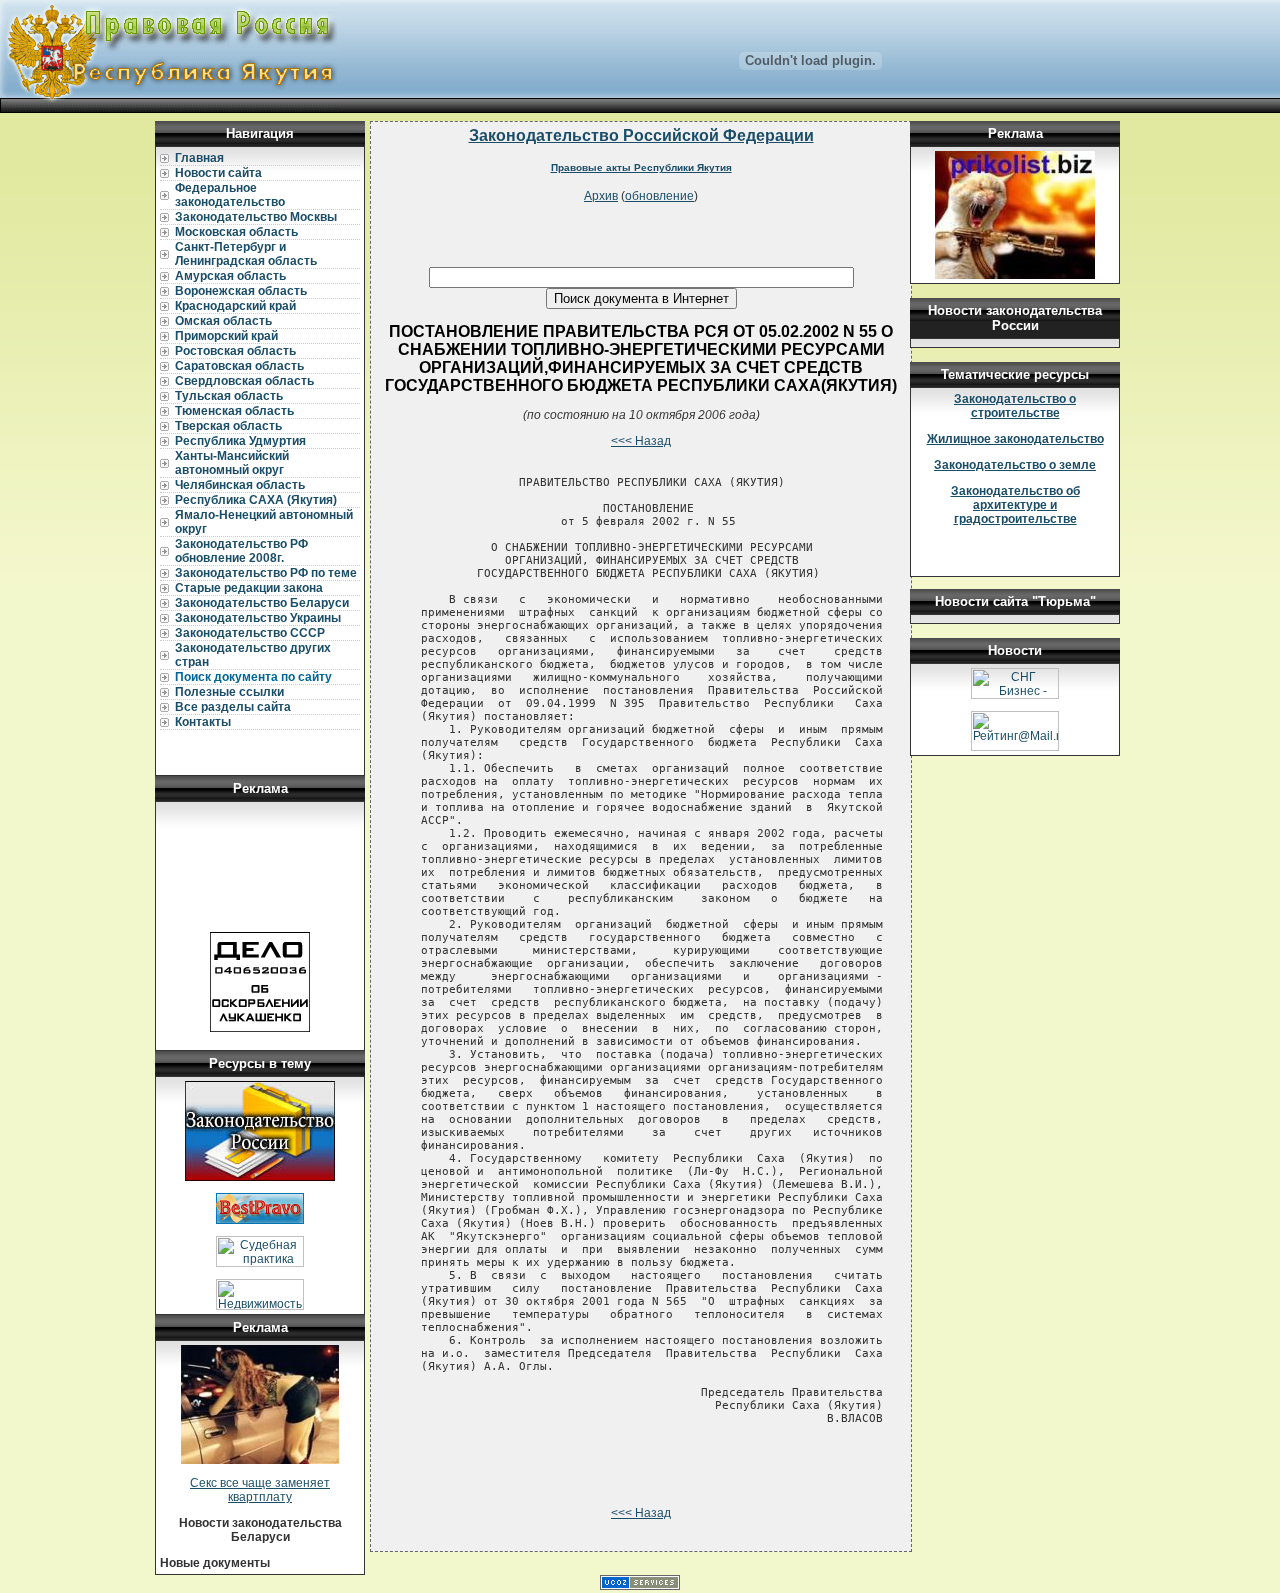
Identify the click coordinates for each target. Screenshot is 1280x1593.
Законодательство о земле (1015, 465)
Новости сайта (218, 173)
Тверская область (228, 426)
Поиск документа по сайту (253, 677)
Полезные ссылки (229, 692)
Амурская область (230, 276)
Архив (601, 196)
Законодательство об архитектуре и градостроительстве (1015, 505)
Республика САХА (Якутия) (256, 500)
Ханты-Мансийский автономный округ (232, 463)
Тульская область (229, 396)
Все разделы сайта (233, 707)
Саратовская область (239, 366)
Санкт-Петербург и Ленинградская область (246, 254)
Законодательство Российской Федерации (641, 135)
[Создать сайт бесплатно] (640, 1586)
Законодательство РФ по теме (266, 573)
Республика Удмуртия (240, 441)
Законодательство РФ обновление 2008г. (241, 551)
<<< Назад (641, 441)
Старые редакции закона (249, 588)
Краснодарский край (235, 306)
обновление (659, 196)
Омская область (223, 321)
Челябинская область (240, 485)
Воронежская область (241, 291)
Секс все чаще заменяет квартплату (260, 1490)
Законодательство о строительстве (1015, 406)
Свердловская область (244, 381)
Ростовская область (235, 351)
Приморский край (226, 336)
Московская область (236, 232)
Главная (199, 158)
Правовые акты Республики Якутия (641, 167)
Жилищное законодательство (1015, 439)
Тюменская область (234, 411)
